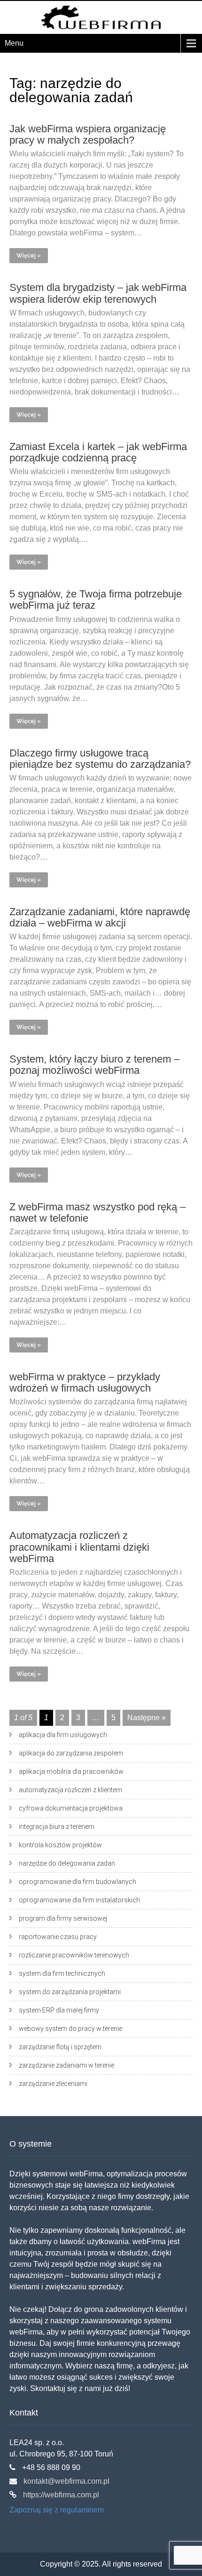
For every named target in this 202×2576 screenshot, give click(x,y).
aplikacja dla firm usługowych (63, 1735)
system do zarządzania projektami (70, 1992)
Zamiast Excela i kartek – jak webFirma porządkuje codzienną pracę (98, 452)
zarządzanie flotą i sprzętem (60, 2047)
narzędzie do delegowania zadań (67, 1863)
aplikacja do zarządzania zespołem (71, 1753)
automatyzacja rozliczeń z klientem (70, 1790)
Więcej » (29, 256)
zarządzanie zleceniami (53, 2084)
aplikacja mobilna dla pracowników (71, 1771)
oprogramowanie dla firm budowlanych (78, 1882)
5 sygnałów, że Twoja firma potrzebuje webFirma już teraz (96, 600)
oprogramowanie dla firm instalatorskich (79, 1900)
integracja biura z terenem (57, 1827)
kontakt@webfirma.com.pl (66, 2481)
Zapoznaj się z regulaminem (57, 2510)
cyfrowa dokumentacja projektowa (71, 1808)
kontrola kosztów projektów (60, 1845)
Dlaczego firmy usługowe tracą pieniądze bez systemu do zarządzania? (100, 759)
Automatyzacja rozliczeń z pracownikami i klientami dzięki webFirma (79, 1547)
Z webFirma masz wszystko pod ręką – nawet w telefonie (97, 1212)
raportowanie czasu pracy (58, 1937)
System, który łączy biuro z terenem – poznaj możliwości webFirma (94, 1065)
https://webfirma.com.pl (60, 2495)
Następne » (147, 1718)
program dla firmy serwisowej (63, 1918)
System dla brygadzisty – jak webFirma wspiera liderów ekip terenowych (98, 293)
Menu (14, 43)
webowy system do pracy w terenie (70, 2029)
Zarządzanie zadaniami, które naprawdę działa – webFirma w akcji (100, 917)
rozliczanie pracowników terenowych (74, 1955)
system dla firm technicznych (62, 1973)
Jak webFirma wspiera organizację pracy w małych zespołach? (88, 134)
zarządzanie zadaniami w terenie (66, 2065)
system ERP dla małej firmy (59, 2010)
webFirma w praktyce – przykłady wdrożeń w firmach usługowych (85, 1382)
